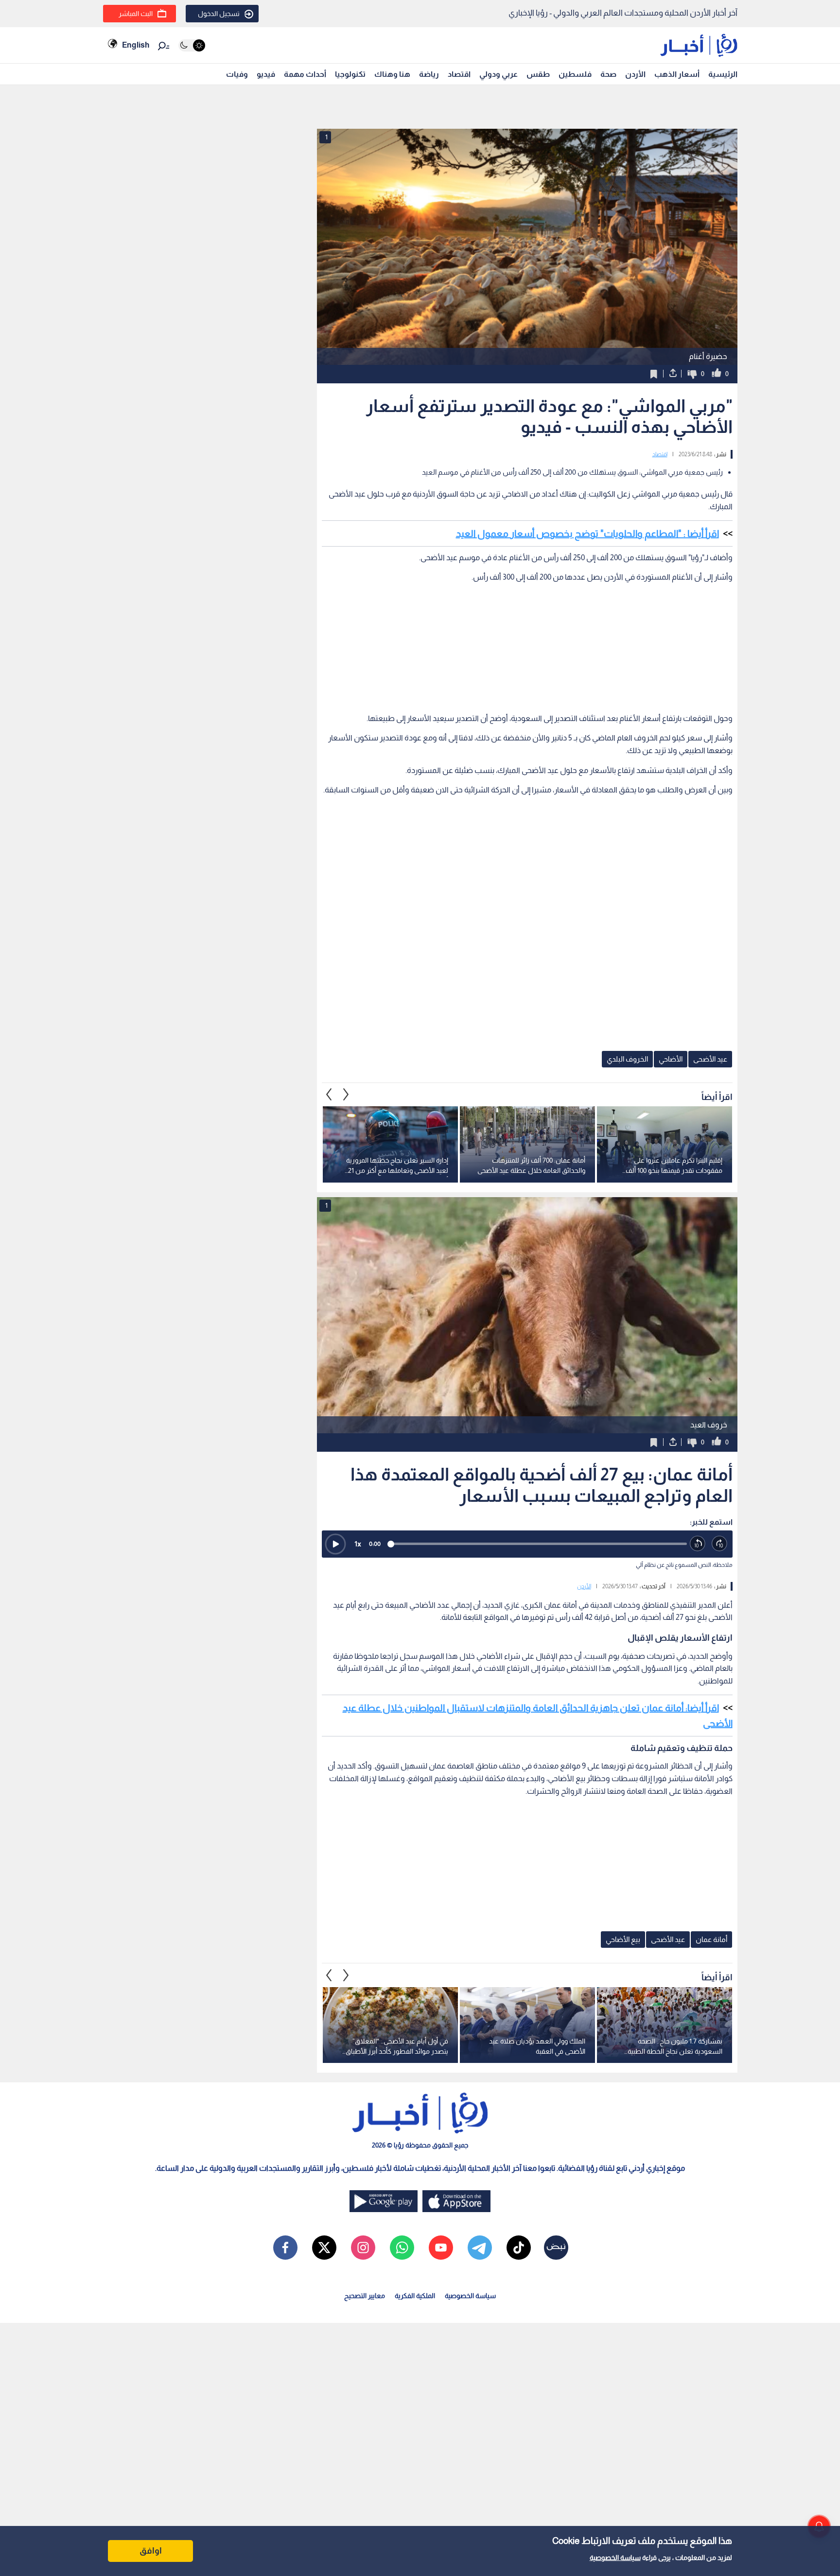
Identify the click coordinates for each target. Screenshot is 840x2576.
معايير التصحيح (365, 2296)
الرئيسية (723, 74)
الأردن (635, 74)
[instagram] (363, 2248)
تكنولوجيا (350, 74)
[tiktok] (519, 2248)
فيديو (266, 74)
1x (358, 1544)
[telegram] (480, 2248)
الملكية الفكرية (415, 2296)
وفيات (237, 74)
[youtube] (441, 2248)
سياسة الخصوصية (615, 2558)
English (136, 45)
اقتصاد (459, 74)
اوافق (151, 2551)
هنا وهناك (392, 74)
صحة (608, 74)
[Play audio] (335, 1544)
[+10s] (720, 1544)
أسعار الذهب (677, 74)
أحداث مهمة (305, 74)
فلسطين (575, 74)
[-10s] (698, 1544)
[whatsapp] (402, 2248)
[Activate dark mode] (192, 45)
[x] (324, 2248)
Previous (346, 1094)
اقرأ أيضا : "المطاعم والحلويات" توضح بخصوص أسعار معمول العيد (587, 533)
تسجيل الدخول (219, 14)
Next (329, 1094)
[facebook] (285, 2248)
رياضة (429, 74)
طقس (538, 74)
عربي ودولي (499, 74)
